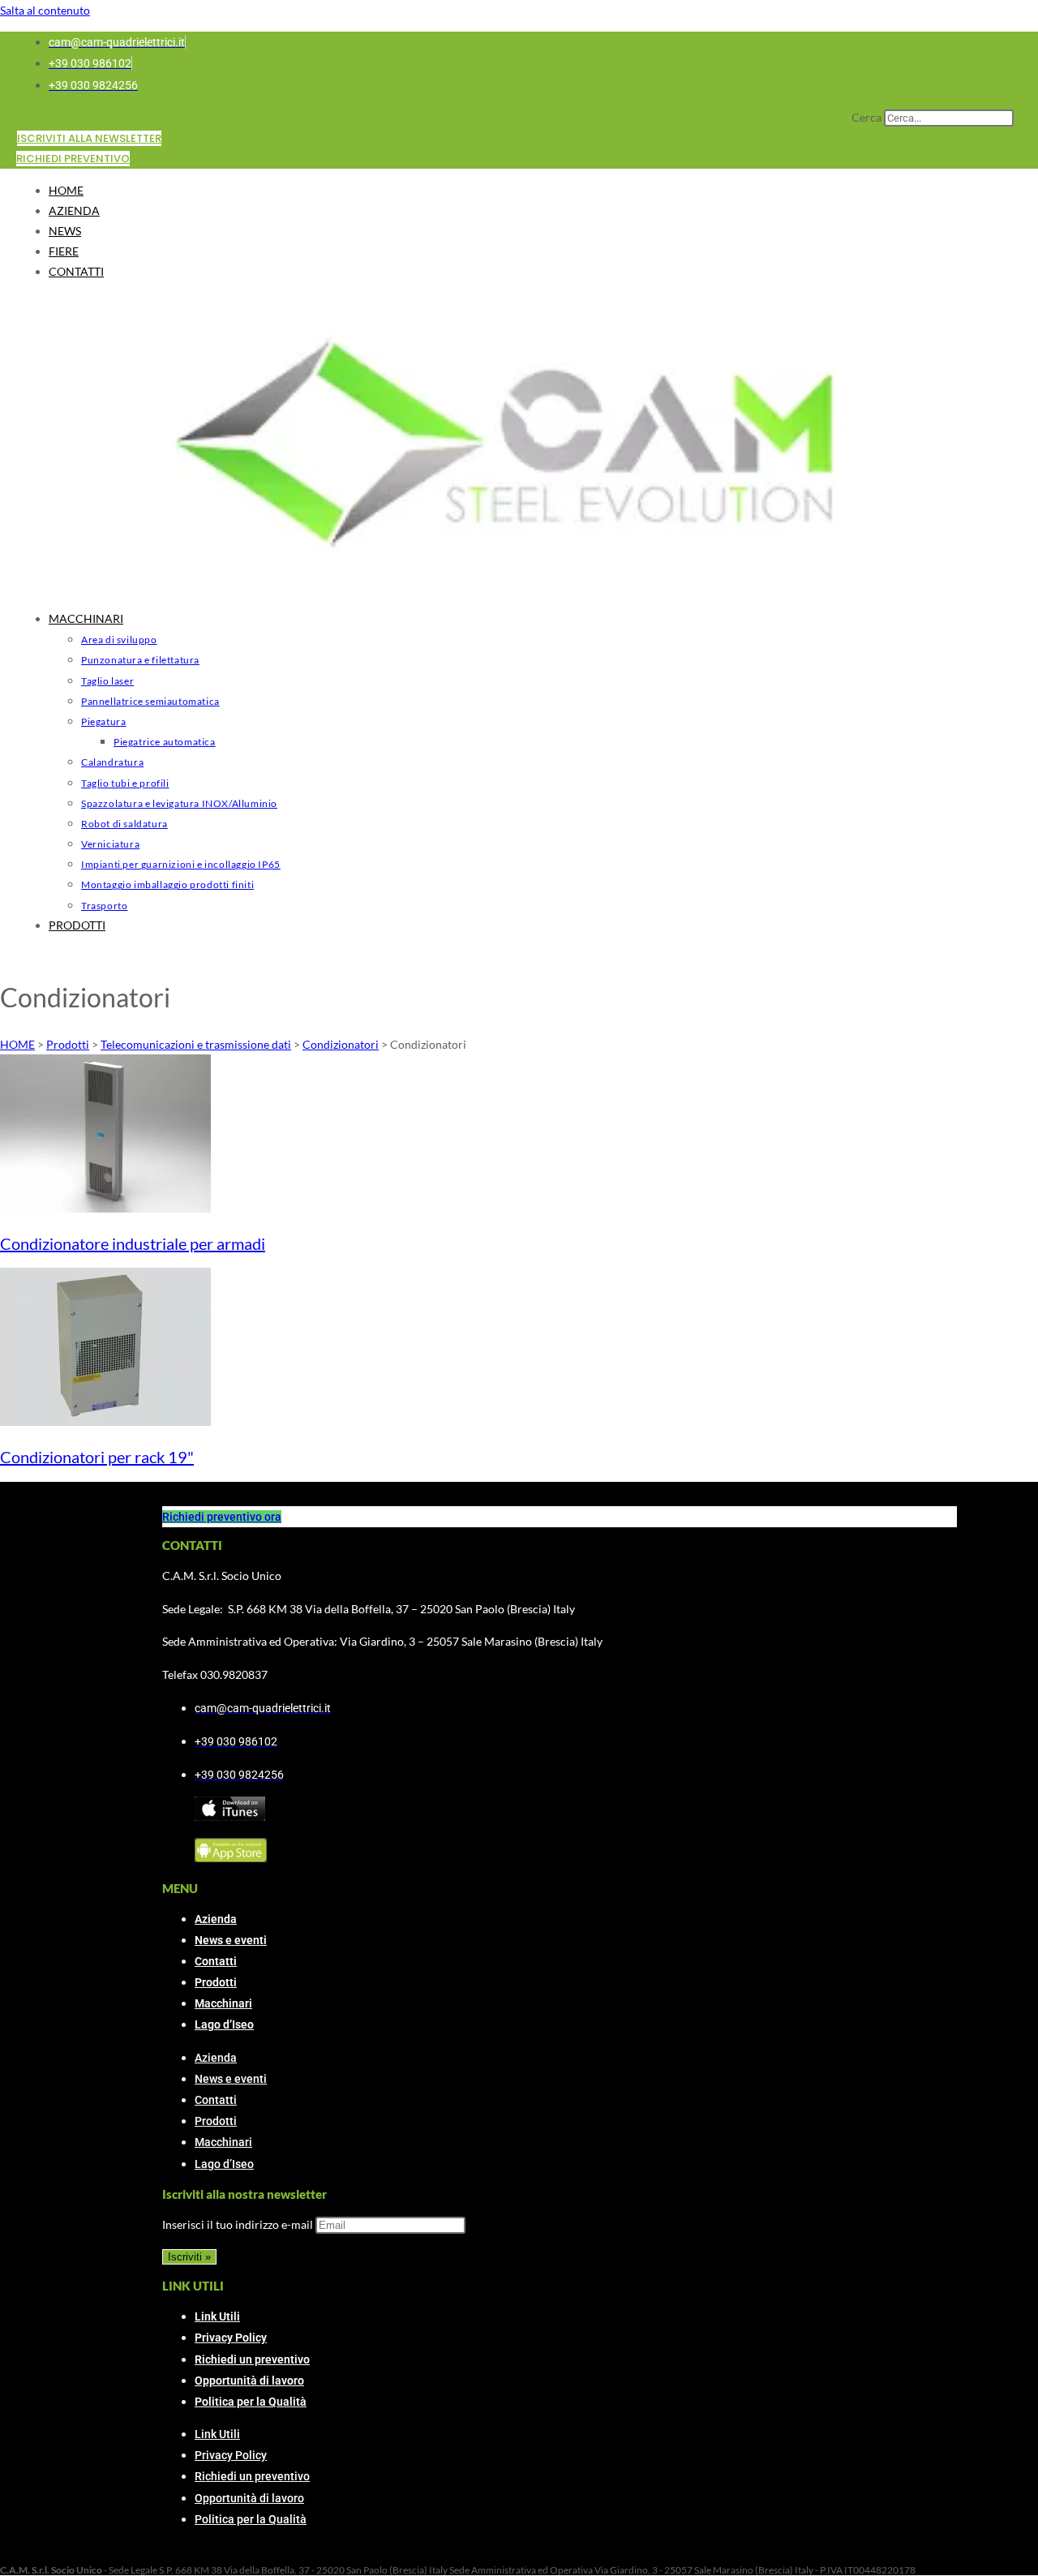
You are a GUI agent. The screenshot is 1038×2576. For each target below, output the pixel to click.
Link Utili (217, 2316)
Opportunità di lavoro (249, 2381)
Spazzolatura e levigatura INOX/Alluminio (179, 803)
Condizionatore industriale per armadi (133, 1243)
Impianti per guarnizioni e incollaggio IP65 (181, 864)
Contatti (216, 1961)
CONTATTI (76, 271)
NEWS (65, 231)
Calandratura (112, 762)
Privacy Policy (231, 2338)
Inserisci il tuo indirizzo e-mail (238, 2224)
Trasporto (104, 906)
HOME (66, 190)
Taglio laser (107, 681)
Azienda (216, 1919)
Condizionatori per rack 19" (97, 1457)
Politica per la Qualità (251, 2402)
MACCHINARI (86, 618)
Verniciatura (110, 844)
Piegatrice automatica (165, 742)
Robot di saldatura (124, 824)
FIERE (64, 251)
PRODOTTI (77, 925)
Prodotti (216, 1982)
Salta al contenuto (45, 10)
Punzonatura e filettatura (140, 660)
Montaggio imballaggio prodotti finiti (167, 884)
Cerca (866, 117)
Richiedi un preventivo (252, 2359)
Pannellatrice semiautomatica (150, 701)
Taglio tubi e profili (125, 783)
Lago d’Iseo (224, 2024)
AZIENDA (74, 210)
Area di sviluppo (119, 640)
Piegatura (103, 721)
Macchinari (223, 2003)
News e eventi (231, 1940)
